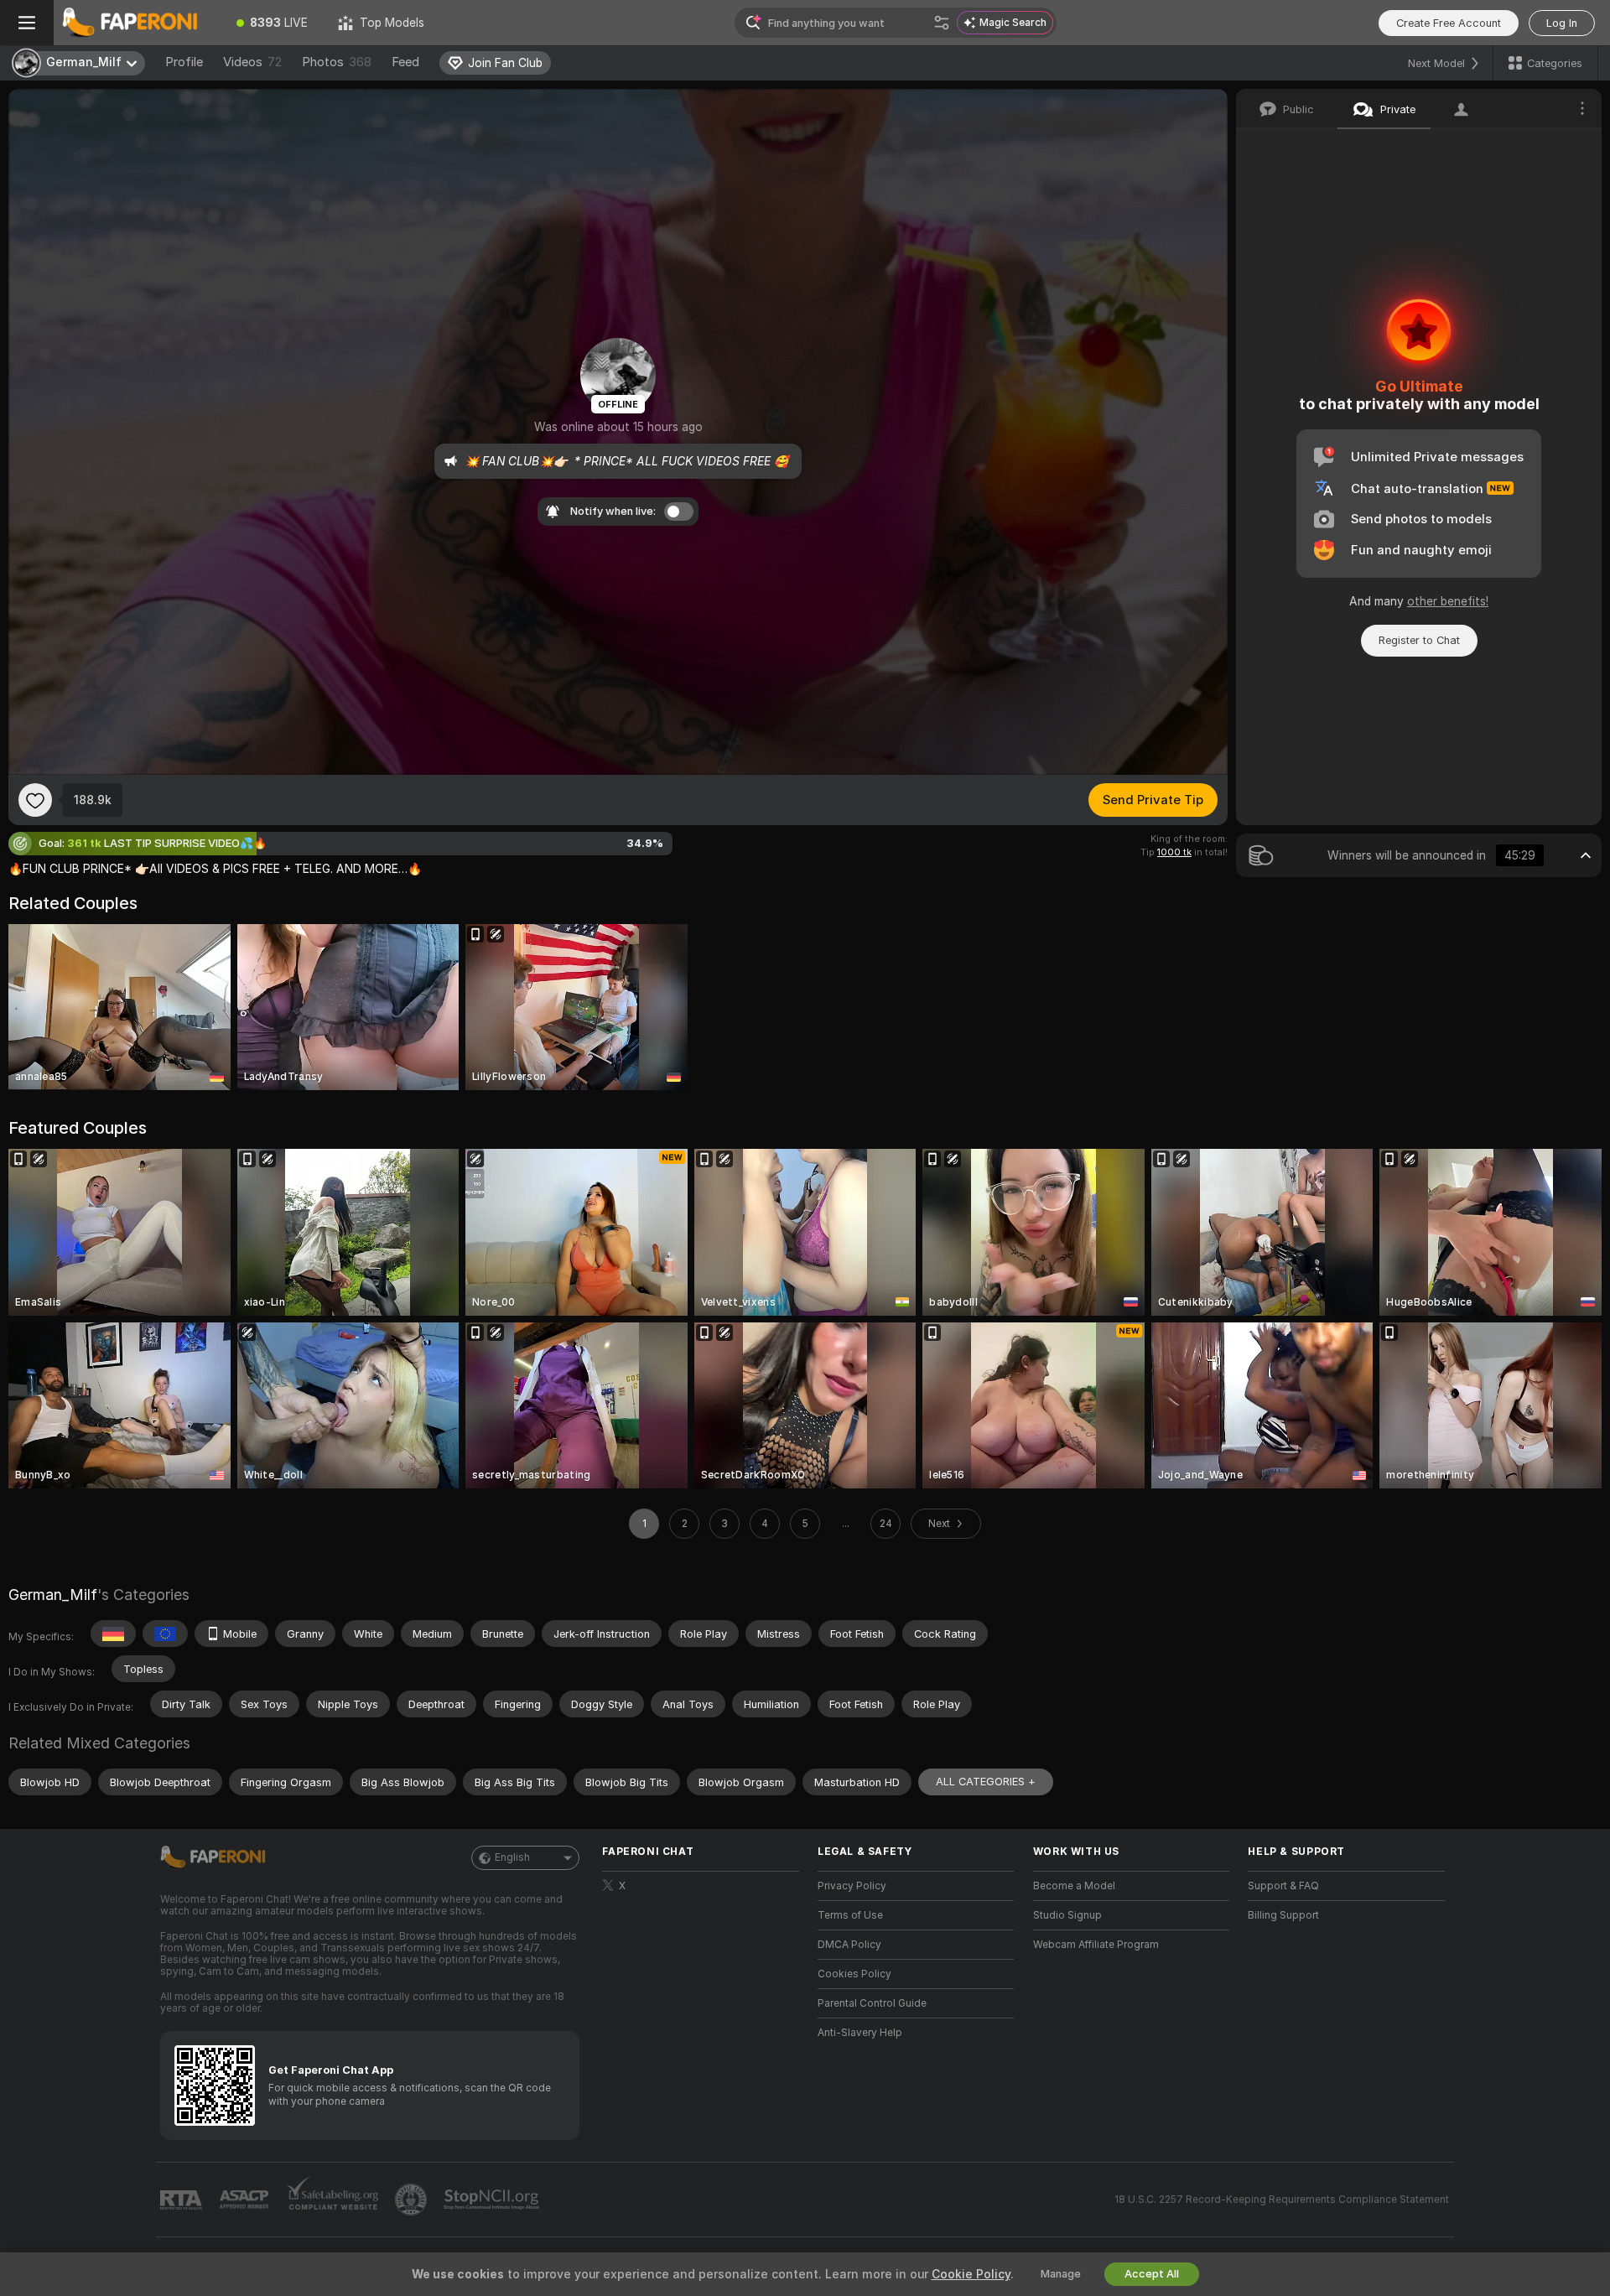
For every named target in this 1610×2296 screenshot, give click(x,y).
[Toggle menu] (27, 23)
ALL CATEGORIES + (986, 1782)
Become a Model (1074, 1886)
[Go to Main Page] (138, 23)
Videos (252, 62)
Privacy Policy (852, 1886)
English (512, 1857)
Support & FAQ (1283, 1886)
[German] (113, 1634)
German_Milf (53, 1595)
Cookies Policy (854, 1974)
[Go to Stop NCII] (493, 2200)
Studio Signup (1067, 1915)
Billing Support (1283, 1915)
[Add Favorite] (35, 800)
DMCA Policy (849, 1945)
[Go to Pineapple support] (413, 2200)
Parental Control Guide (872, 2003)
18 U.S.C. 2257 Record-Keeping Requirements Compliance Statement (1282, 2200)
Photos (337, 62)
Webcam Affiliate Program (1096, 1945)
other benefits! (1448, 601)
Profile (184, 62)
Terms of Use (850, 1915)
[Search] (942, 23)
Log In (1562, 23)
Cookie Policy (971, 2274)
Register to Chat (1419, 640)
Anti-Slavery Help (860, 2033)
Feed (405, 62)
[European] (165, 1634)
